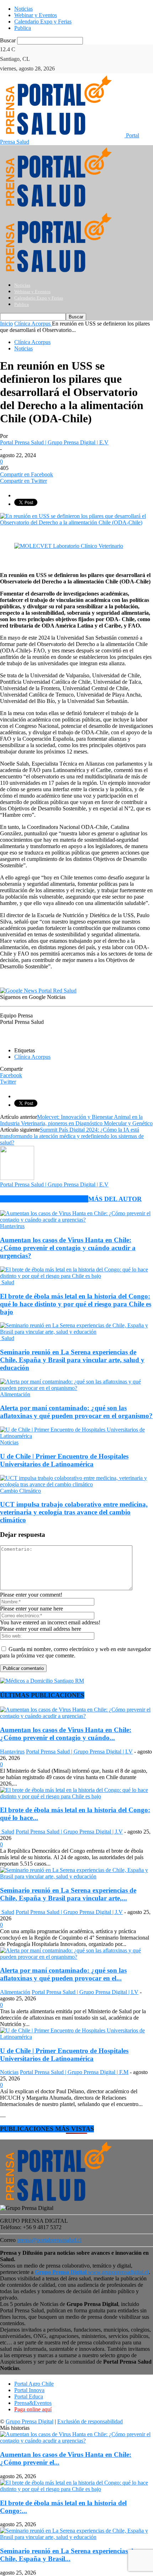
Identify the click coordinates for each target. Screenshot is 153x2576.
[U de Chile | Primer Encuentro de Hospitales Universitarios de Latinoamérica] (76, 1436)
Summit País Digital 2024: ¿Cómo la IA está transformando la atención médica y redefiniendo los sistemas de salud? (72, 1136)
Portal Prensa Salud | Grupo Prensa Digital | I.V (79, 1752)
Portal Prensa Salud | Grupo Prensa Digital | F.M (74, 2072)
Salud (7, 1282)
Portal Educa (29, 2397)
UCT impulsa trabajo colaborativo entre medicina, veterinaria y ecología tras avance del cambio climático (74, 1512)
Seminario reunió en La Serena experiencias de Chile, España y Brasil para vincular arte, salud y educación (72, 1360)
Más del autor (115, 1199)
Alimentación (15, 1394)
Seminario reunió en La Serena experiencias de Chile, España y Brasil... (68, 2555)
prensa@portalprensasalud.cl (49, 2240)
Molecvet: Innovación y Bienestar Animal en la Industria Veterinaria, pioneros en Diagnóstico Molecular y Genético (76, 1120)
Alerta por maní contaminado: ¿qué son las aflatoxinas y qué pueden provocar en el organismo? (76, 1412)
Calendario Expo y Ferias (43, 22)
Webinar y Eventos (36, 15)
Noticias (23, 9)
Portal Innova (29, 2390)
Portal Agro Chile (34, 2384)
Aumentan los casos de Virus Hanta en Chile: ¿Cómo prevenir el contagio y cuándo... (66, 1734)
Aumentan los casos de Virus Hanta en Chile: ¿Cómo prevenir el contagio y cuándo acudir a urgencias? (68, 1248)
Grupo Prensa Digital (30, 2421)
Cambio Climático (20, 1491)
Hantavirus (12, 1226)
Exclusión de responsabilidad (90, 2421)
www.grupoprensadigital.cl (92, 2272)
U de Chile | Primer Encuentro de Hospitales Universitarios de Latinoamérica (64, 1460)
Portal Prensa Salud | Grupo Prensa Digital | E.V (54, 442)
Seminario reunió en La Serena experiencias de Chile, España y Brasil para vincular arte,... (68, 1894)
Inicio (6, 324)
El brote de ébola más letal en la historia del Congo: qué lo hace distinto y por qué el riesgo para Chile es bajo (76, 1304)
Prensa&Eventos (33, 2403)
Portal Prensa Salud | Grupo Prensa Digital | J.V (69, 1832)
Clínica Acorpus (32, 342)
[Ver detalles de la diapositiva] (69, 546)
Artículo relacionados (44, 1199)
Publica (23, 28)
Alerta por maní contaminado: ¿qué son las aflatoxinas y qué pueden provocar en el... (63, 1974)
